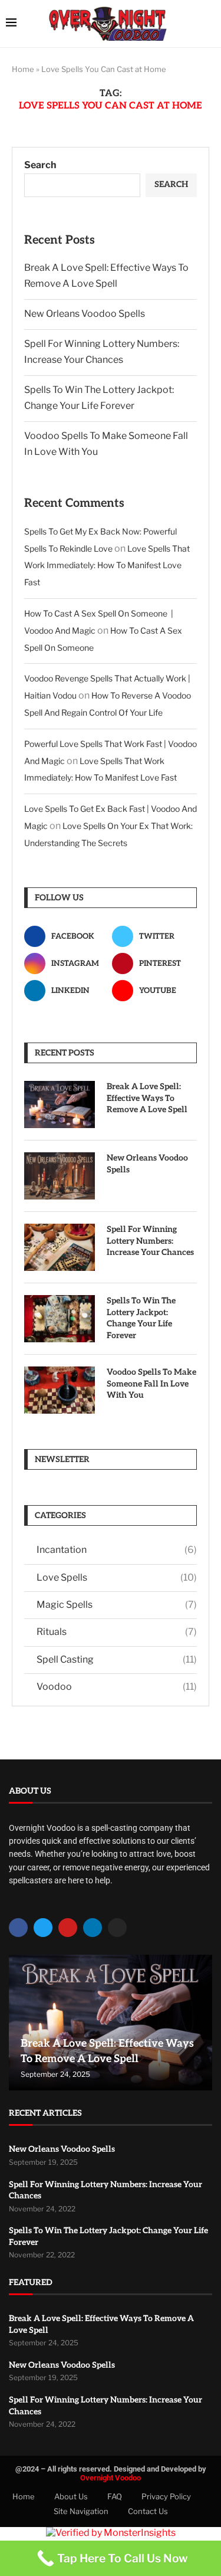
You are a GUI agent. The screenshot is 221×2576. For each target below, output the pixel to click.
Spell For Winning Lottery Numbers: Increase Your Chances (150, 1241)
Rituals (117, 1632)
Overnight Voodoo (111, 2478)
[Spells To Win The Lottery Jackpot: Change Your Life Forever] (60, 1319)
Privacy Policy (166, 2496)
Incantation (117, 1550)
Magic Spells (117, 1605)
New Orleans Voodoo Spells (85, 314)
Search (40, 165)
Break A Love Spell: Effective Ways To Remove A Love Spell (147, 1098)
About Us (71, 2496)
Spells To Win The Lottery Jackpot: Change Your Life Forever (141, 1318)
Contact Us (148, 2511)
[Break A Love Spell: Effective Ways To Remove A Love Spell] (60, 1105)
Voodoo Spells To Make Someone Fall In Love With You (151, 1384)
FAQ (115, 2496)
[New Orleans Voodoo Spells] (60, 1176)
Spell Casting (117, 1659)
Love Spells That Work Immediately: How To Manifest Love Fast (107, 566)
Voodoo (117, 1687)
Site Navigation (81, 2511)
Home (23, 69)
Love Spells (117, 1577)
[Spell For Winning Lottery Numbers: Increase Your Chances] (60, 1247)
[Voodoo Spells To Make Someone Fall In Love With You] (60, 1390)
